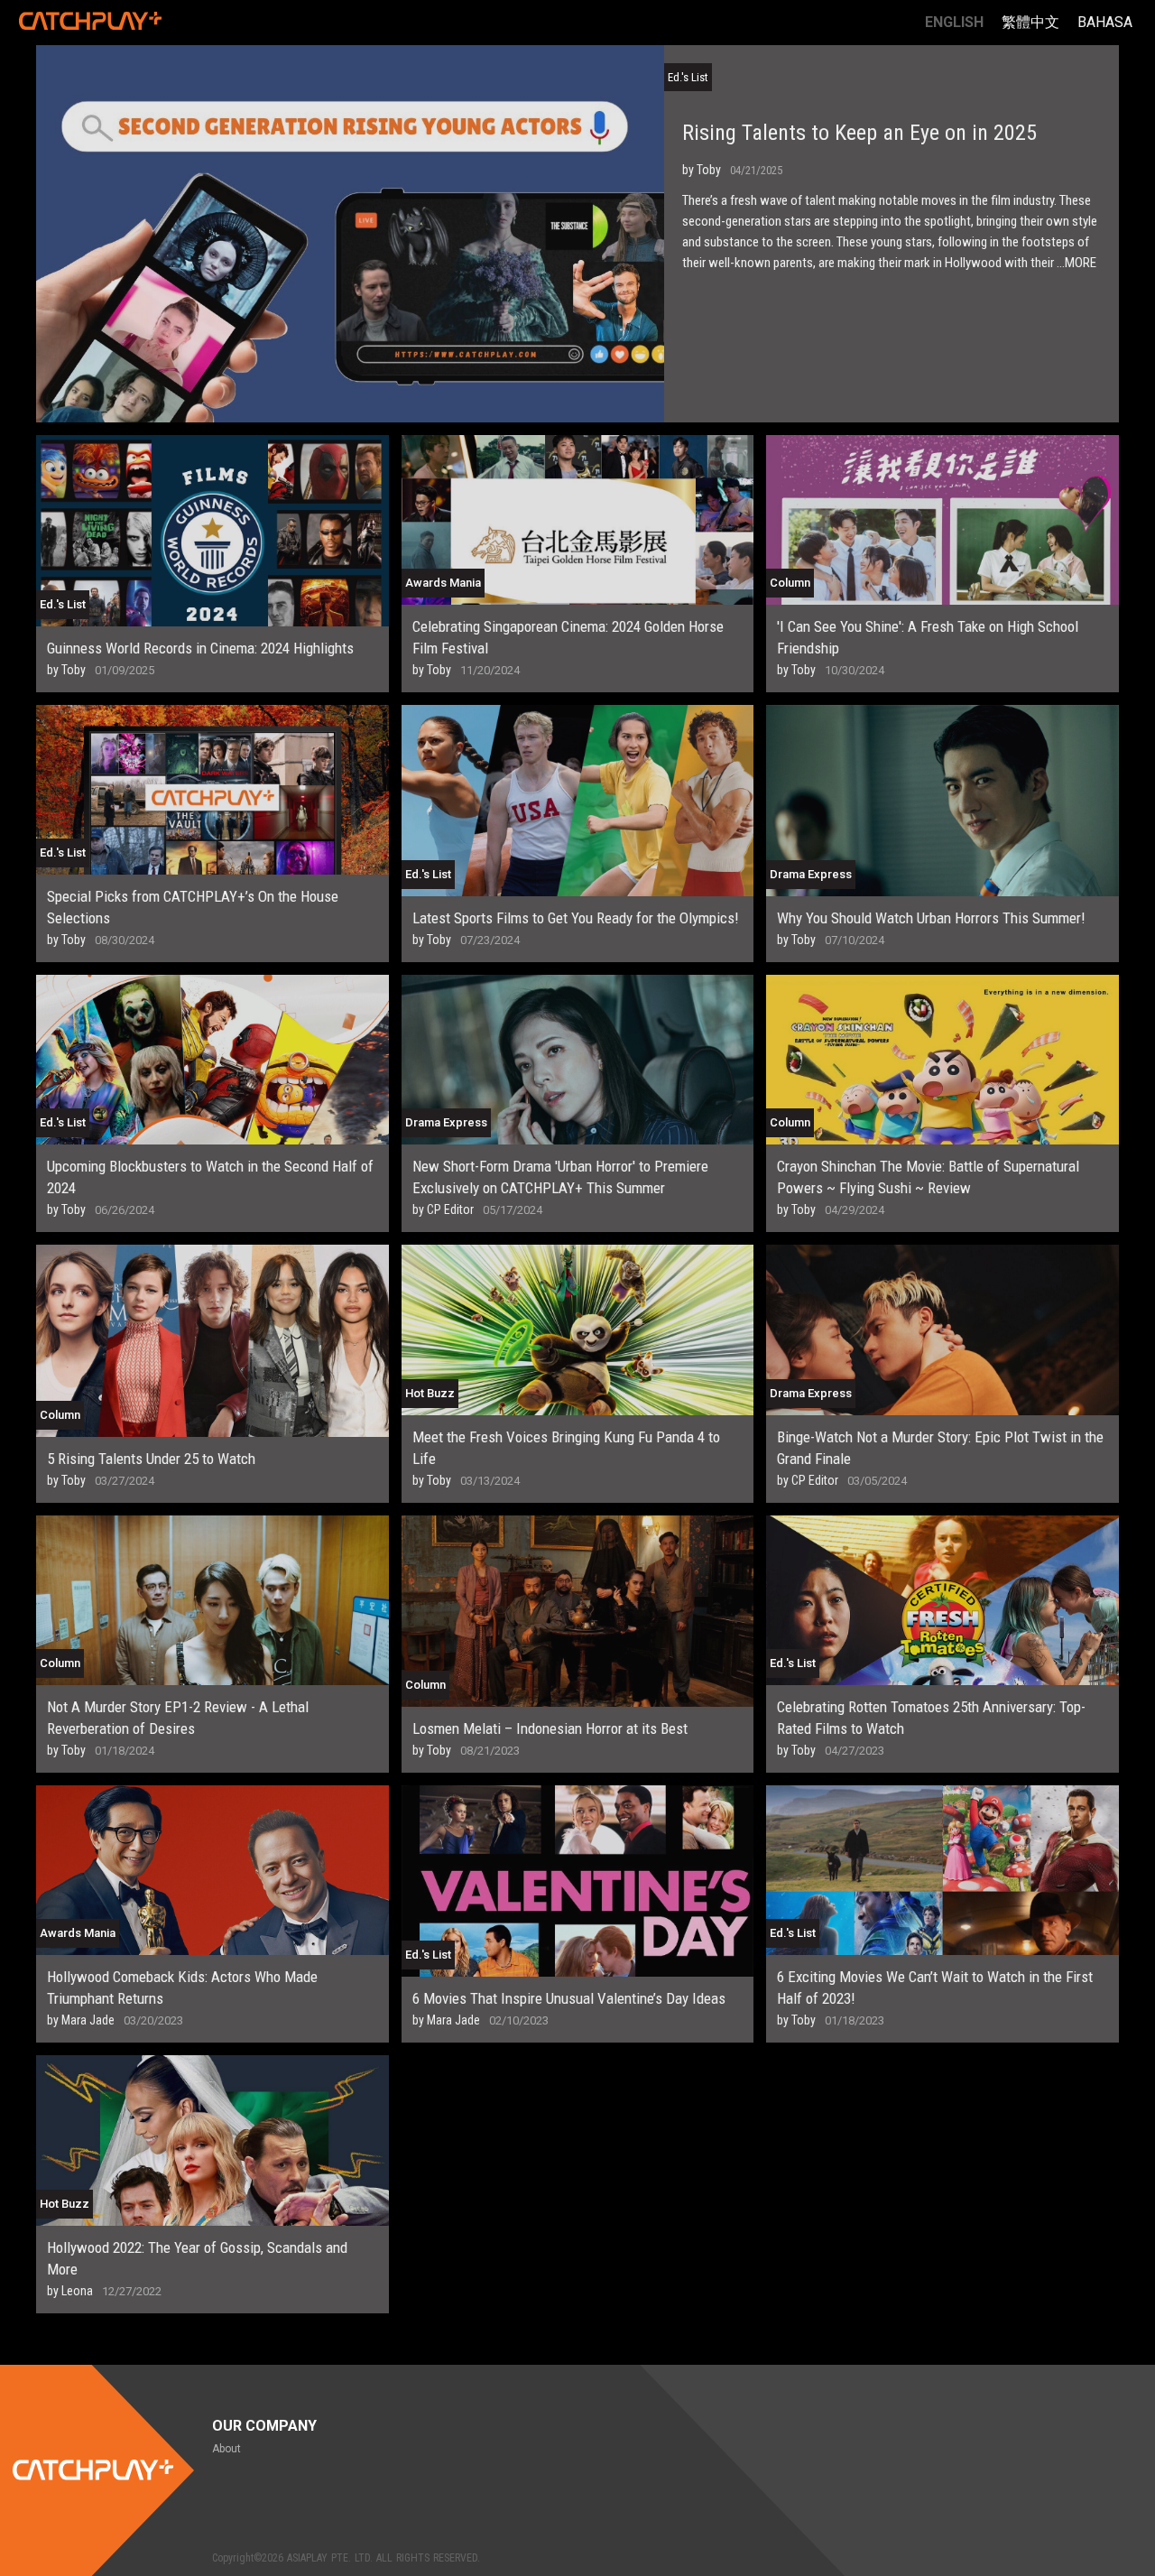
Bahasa (1105, 22)
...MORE (1076, 263)
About (226, 2449)
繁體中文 (1030, 22)
